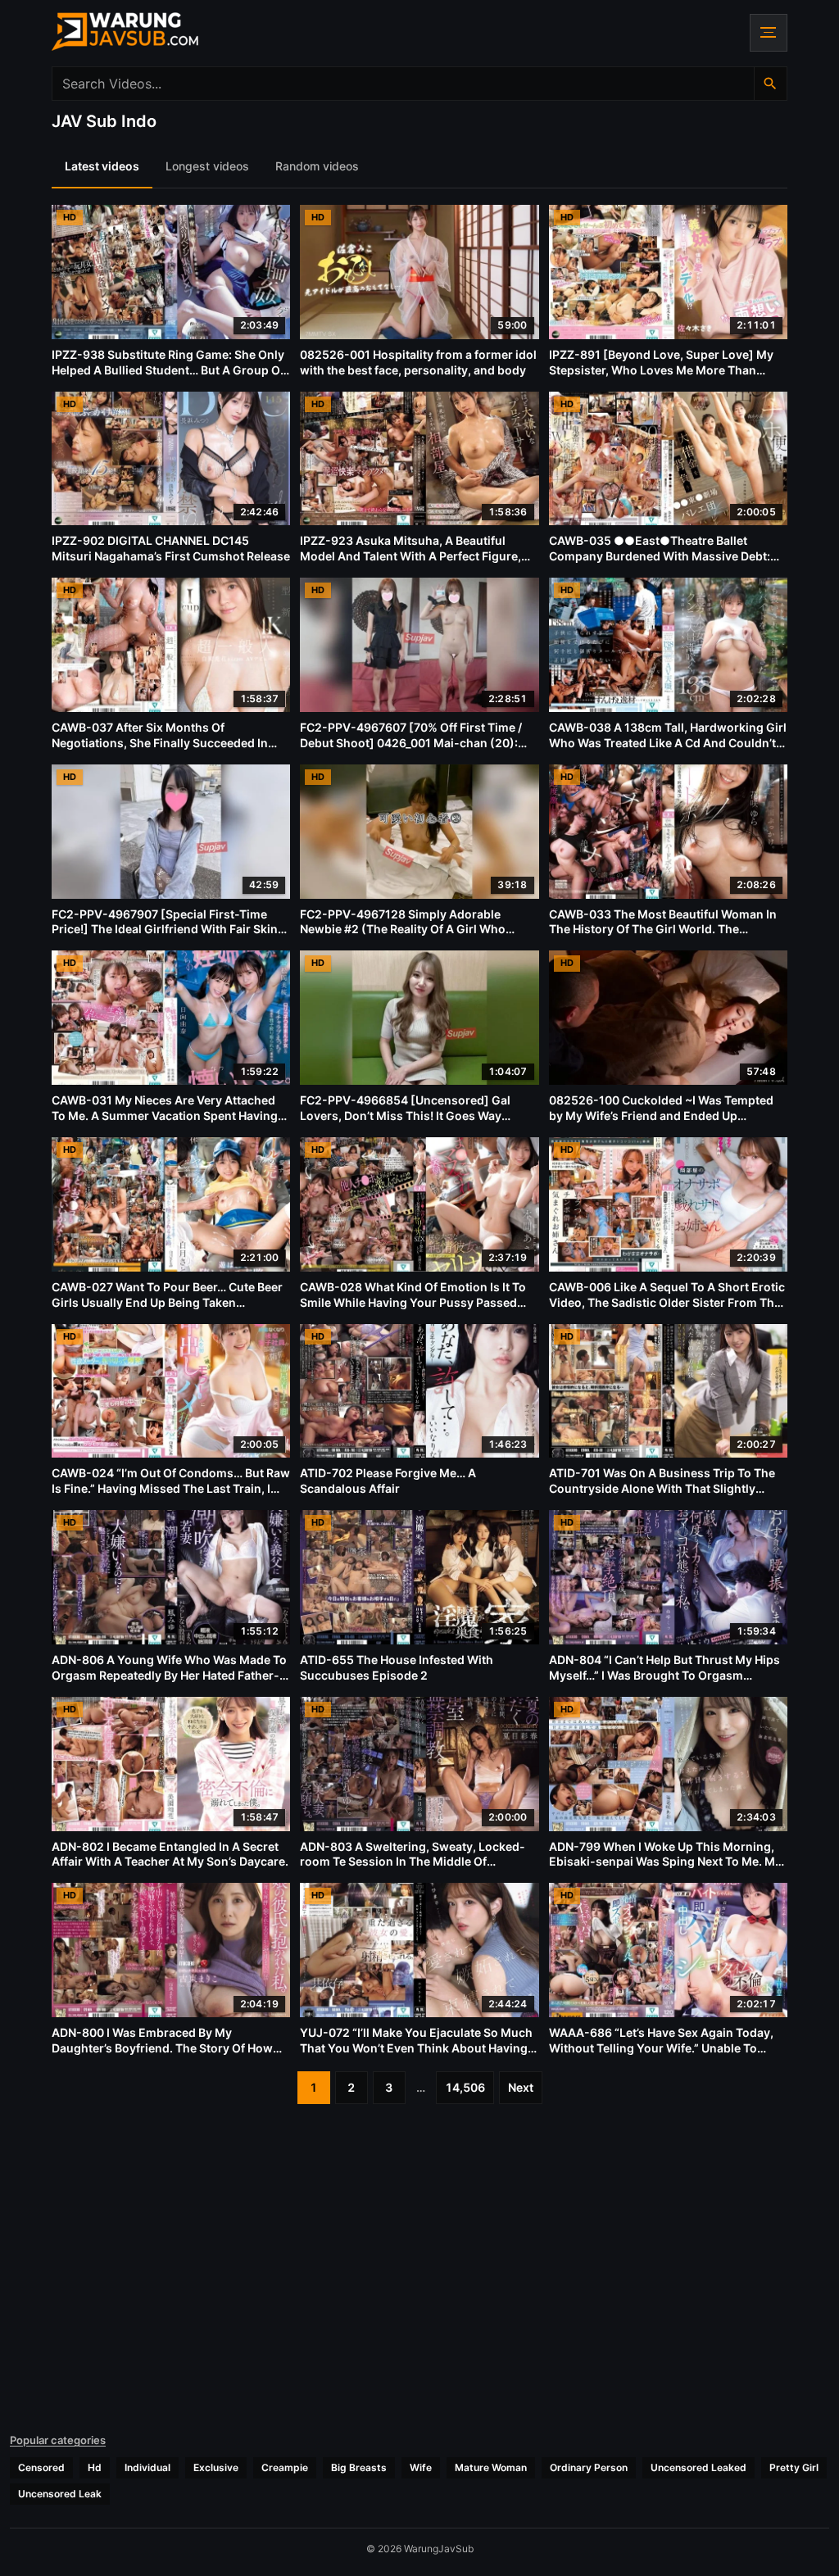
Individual (147, 2467)
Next (521, 2087)
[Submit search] (770, 84)
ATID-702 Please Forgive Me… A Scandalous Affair (388, 1481)
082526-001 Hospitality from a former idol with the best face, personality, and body (418, 362)
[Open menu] (769, 33)
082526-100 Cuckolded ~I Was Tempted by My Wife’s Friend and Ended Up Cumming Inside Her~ (661, 1116)
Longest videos (207, 166)
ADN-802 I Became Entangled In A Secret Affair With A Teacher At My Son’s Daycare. (170, 1854)
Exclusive (216, 2467)
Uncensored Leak (60, 2494)
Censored (41, 2467)
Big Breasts (359, 2467)
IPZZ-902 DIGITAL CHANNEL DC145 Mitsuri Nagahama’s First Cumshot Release (171, 548)
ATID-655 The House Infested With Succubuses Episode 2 (397, 1667)
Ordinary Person (589, 2467)
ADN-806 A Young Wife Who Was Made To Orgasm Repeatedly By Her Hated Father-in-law (169, 1675)
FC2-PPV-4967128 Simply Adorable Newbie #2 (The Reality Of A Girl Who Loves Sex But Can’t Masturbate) (403, 930)
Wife (421, 2467)
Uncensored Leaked (698, 2467)
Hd (95, 2467)
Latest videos (102, 166)
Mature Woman (491, 2467)
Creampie (285, 2467)
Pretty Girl (794, 2467)
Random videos (317, 166)
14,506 (465, 2087)
